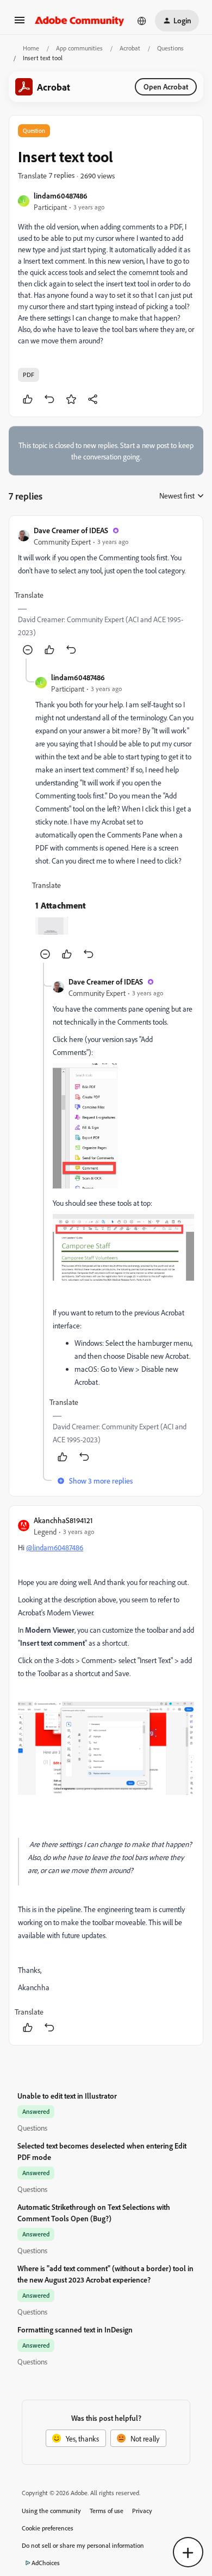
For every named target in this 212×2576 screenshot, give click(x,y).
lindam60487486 (61, 196)
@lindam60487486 (55, 1547)
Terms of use (107, 2511)
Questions (170, 48)
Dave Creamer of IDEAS (71, 530)
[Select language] (142, 21)
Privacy (142, 2511)
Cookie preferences (48, 2528)
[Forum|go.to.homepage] (80, 21)
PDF (29, 375)
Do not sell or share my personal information (83, 2545)
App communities (79, 48)
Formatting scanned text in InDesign (75, 2329)
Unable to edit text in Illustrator (67, 2096)
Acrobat (130, 48)
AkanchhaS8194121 (63, 1520)
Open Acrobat (166, 87)
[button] (20, 24)
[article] (106, 592)
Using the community (51, 2511)
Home (31, 48)
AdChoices (46, 2563)
